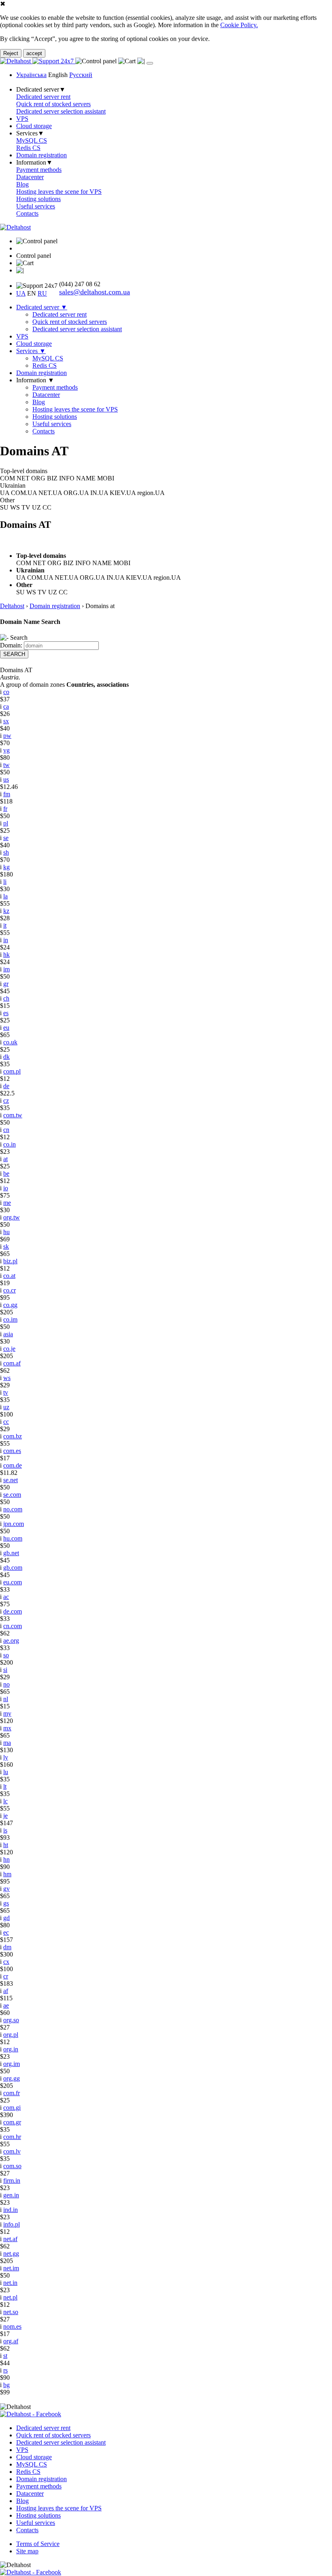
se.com (12, 1495)
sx (6, 721)
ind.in (11, 2210)
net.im (11, 2268)
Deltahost (12, 606)
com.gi (12, 2108)
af (6, 1991)
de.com (13, 1611)
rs (5, 2370)
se (6, 838)
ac (6, 1597)
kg (6, 867)
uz (6, 1407)
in (6, 940)
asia (8, 1334)
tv (6, 1392)
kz (6, 911)
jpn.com (14, 1524)
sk (6, 1246)
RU (42, 293)
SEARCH (14, 654)
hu (6, 1232)
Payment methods (39, 170)
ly (6, 1757)
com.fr (12, 2093)
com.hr (12, 2137)
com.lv (12, 2151)
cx (6, 1962)
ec (6, 1932)
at (5, 1159)
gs (6, 1903)
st (5, 2356)
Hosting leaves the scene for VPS (59, 192)
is (5, 1830)
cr (6, 1976)
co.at (9, 1276)
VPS (22, 119)
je (5, 1816)
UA (21, 293)
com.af (12, 1363)
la (5, 896)
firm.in (12, 2181)
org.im (12, 2064)
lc (5, 1801)
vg (6, 750)
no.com (13, 1509)
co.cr (10, 1290)
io (6, 1188)
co (6, 692)
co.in (10, 1144)
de (6, 1086)
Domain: (11, 645)
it (5, 925)
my (7, 1713)
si (5, 1670)
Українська (31, 75)
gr (6, 984)
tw (6, 765)
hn (6, 1859)
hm (7, 1874)
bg (6, 2385)
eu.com (13, 1582)
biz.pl (10, 1261)
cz (6, 1100)
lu (6, 1772)
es (6, 1013)
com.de (13, 1465)
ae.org (11, 1641)
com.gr (12, 2122)
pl (6, 823)
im (6, 969)
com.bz (13, 1436)
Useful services (36, 206)
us (6, 779)
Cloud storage (34, 126)
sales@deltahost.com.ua (95, 292)
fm (7, 794)
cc (6, 1422)
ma (7, 1743)
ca (6, 706)
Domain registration (41, 155)
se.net (11, 1480)
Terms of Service (38, 2544)
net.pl (10, 2297)
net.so (11, 2312)
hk (6, 955)
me (7, 1203)
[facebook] (31, 2414)
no (6, 1684)
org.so (11, 2020)
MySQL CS (32, 140)
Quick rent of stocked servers (53, 104)
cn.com (13, 1626)
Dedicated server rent (43, 97)
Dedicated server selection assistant (61, 111)
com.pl (12, 1071)
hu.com (13, 1538)
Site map (27, 2551)
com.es (12, 1451)
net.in (10, 2283)
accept (34, 53)
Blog (22, 184)
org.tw (12, 1217)
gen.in (11, 2195)
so (6, 1655)
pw (7, 736)
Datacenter (30, 177)
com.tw (13, 1115)
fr (5, 809)
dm (7, 1947)
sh (6, 852)
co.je (9, 1349)
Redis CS (28, 148)
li (5, 882)
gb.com (13, 1568)
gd (6, 1918)
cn (6, 1130)
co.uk (10, 1042)
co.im (10, 1319)
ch (6, 998)
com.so (12, 2166)
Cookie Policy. (239, 25)
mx (7, 1728)
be (6, 1173)
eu (6, 1028)
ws (7, 1378)
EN (32, 293)
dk (6, 1057)
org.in (11, 2049)
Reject (11, 53)
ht (6, 1845)
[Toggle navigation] (150, 63)
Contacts (27, 213)
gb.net (11, 1553)
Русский (81, 75)
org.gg (12, 2078)
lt (5, 1786)
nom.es (12, 2326)
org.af (11, 2341)
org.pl (11, 2035)
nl (6, 1699)
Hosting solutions (38, 199)
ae (6, 2005)
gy (6, 1889)
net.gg (11, 2253)
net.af (10, 2239)
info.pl (12, 2224)
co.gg (10, 1305)
